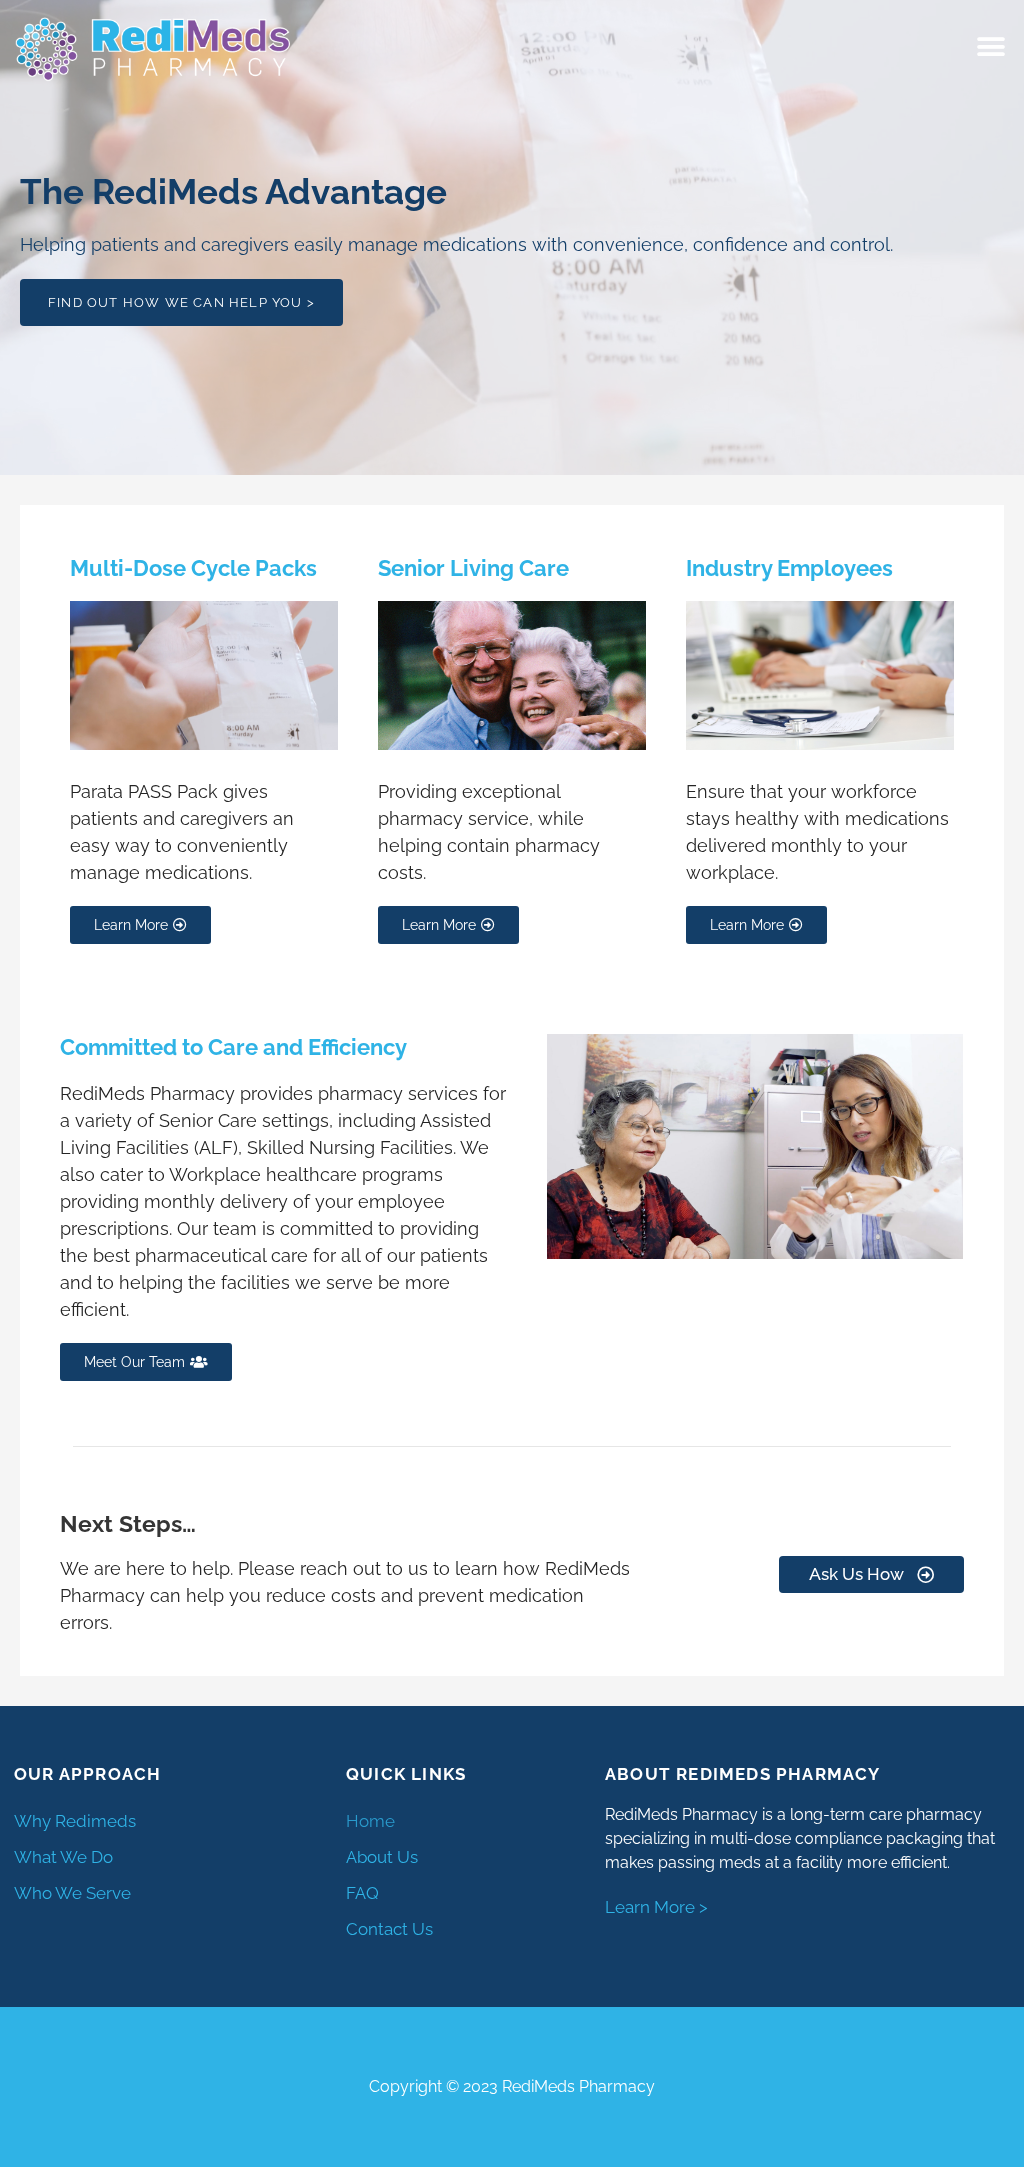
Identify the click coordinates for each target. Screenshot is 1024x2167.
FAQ (362, 1893)
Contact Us (389, 1929)
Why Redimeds (75, 1821)
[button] (991, 47)
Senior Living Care (473, 568)
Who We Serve (72, 1893)
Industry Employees (789, 568)
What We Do (63, 1857)
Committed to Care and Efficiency (233, 1047)
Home (370, 1821)
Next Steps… (128, 1523)
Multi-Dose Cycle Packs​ (193, 568)
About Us (382, 1857)
